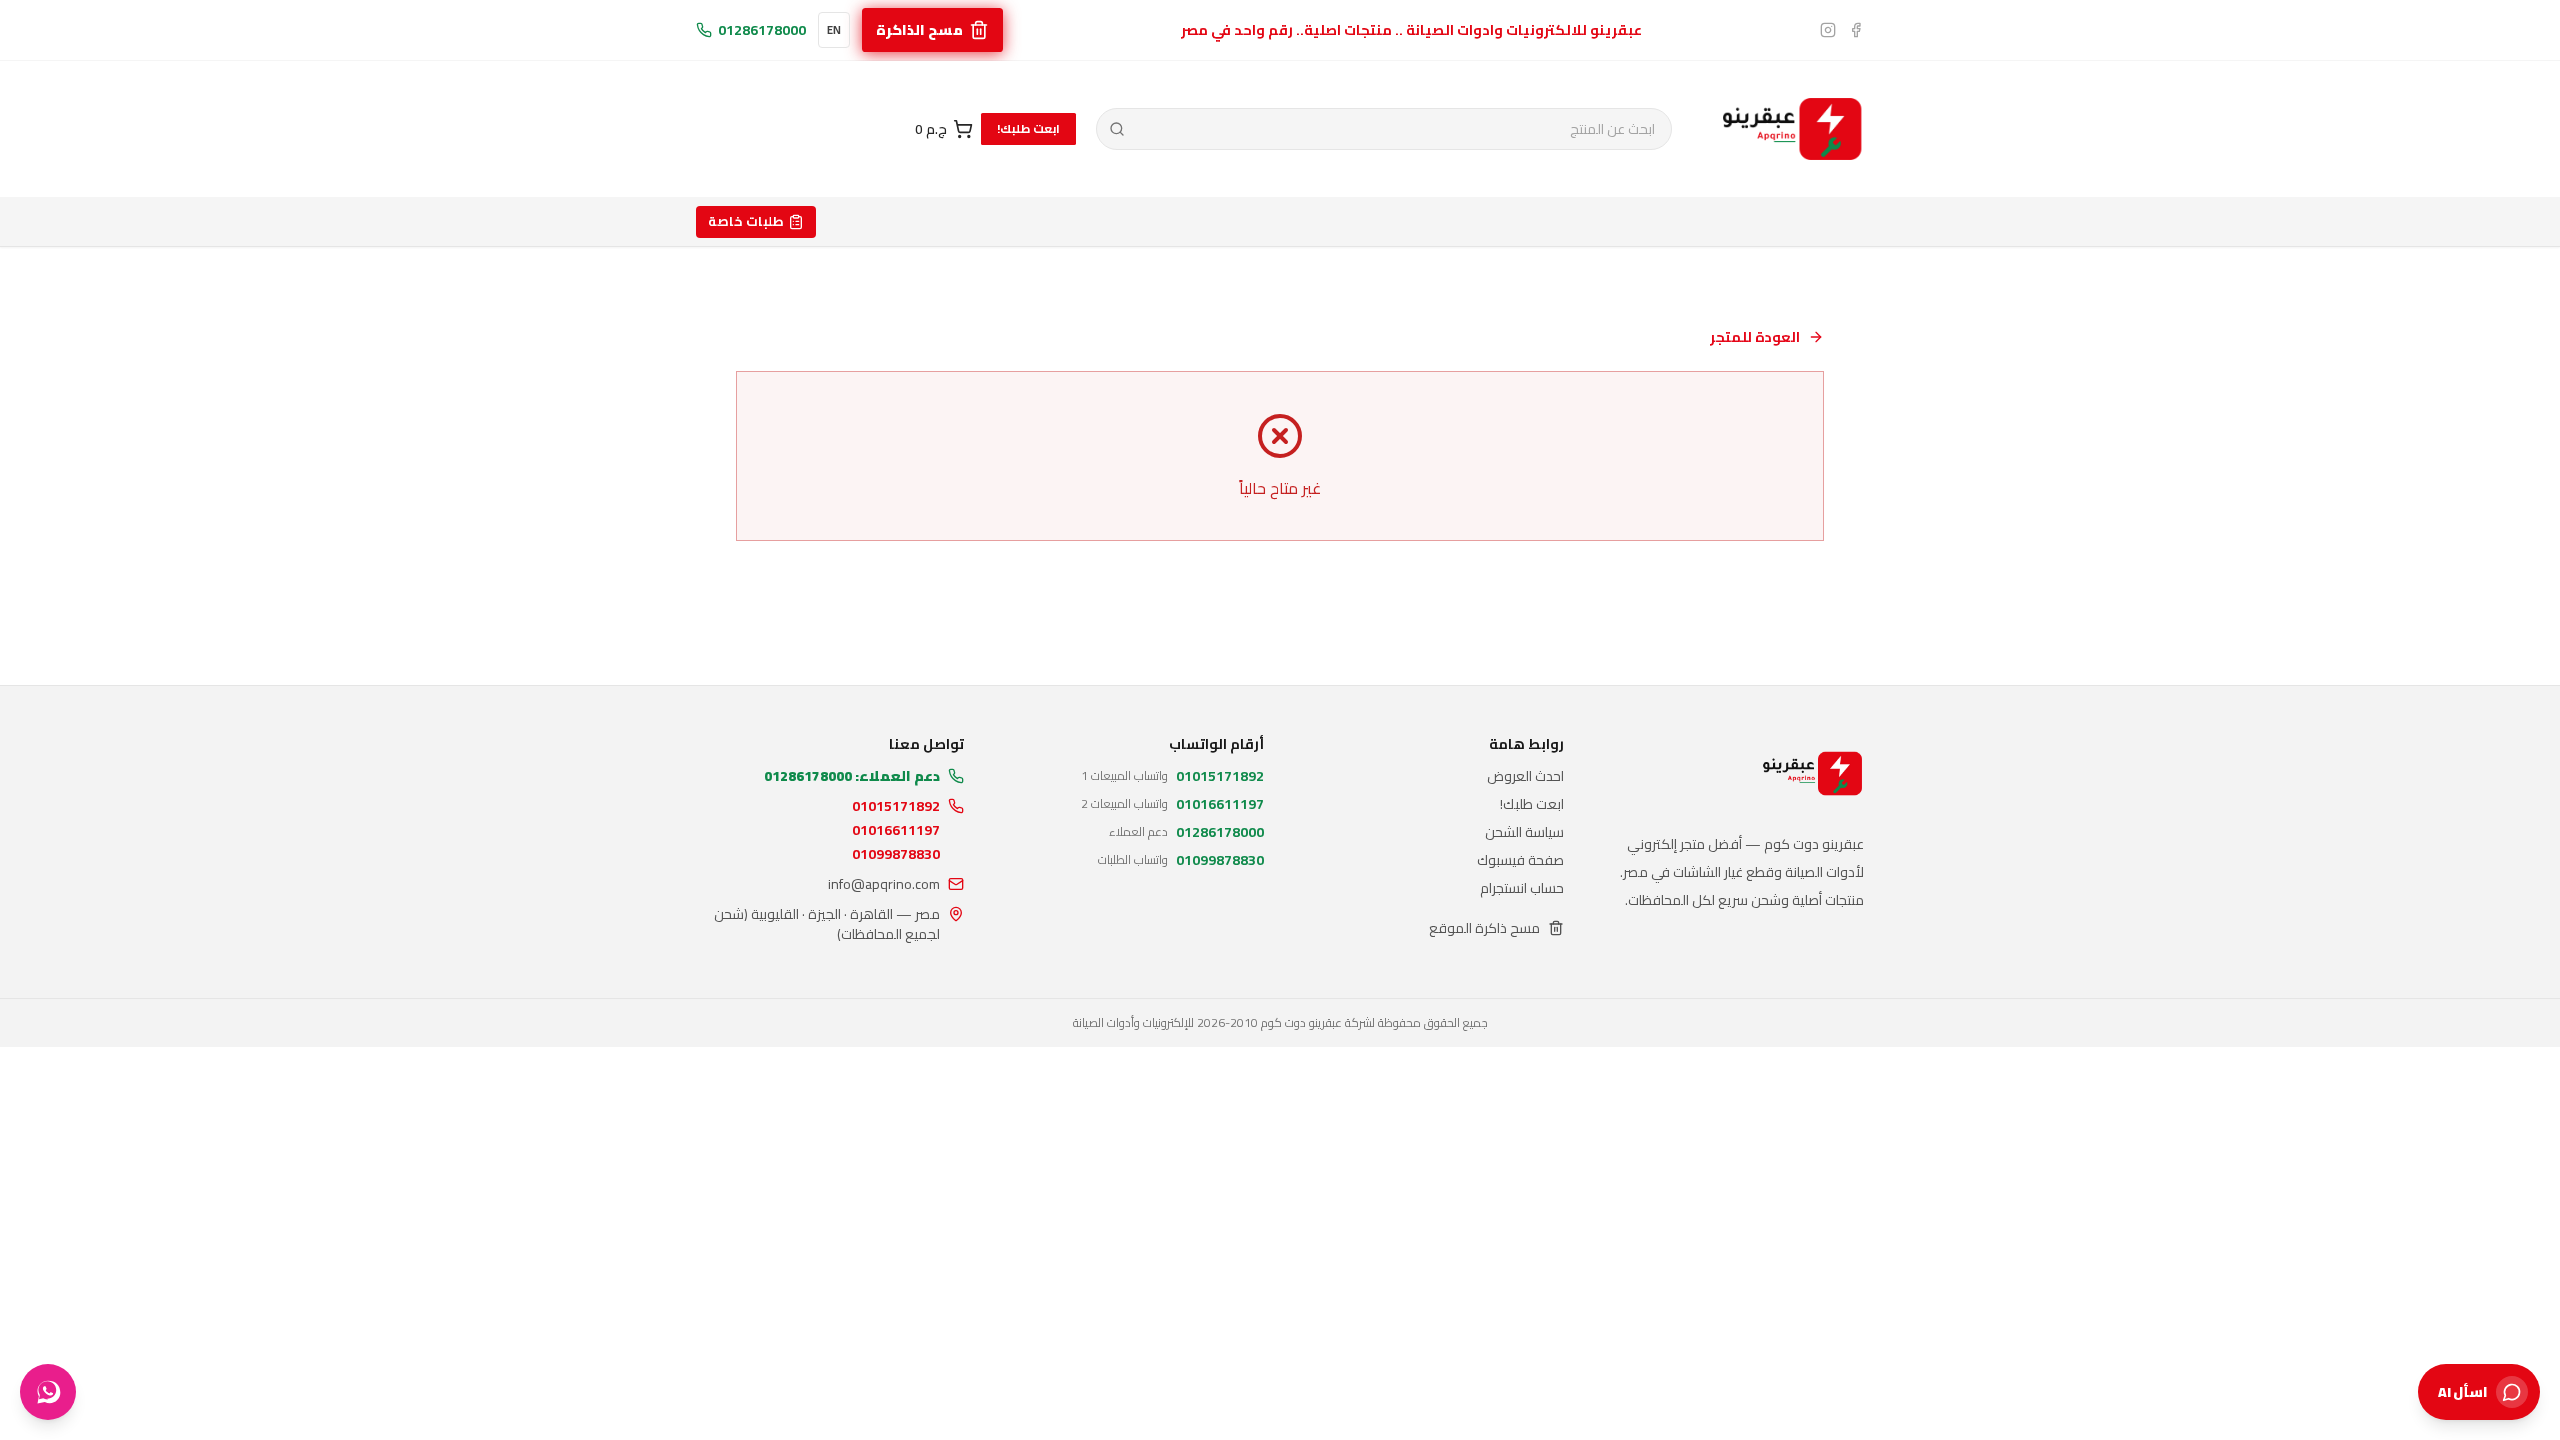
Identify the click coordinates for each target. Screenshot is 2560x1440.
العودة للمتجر (1755, 337)
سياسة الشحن (1524, 832)
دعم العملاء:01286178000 (852, 776)
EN (834, 30)
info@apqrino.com (884, 884)
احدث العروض (1525, 776)
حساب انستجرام (1522, 888)
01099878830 (896, 854)
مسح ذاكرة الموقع (1484, 928)
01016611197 (896, 830)
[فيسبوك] (1856, 30)
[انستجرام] (1828, 30)
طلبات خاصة (746, 221)
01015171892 (896, 806)
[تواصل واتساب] (48, 1392)
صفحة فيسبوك (1520, 860)
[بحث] (1117, 129)
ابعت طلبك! (1028, 128)
